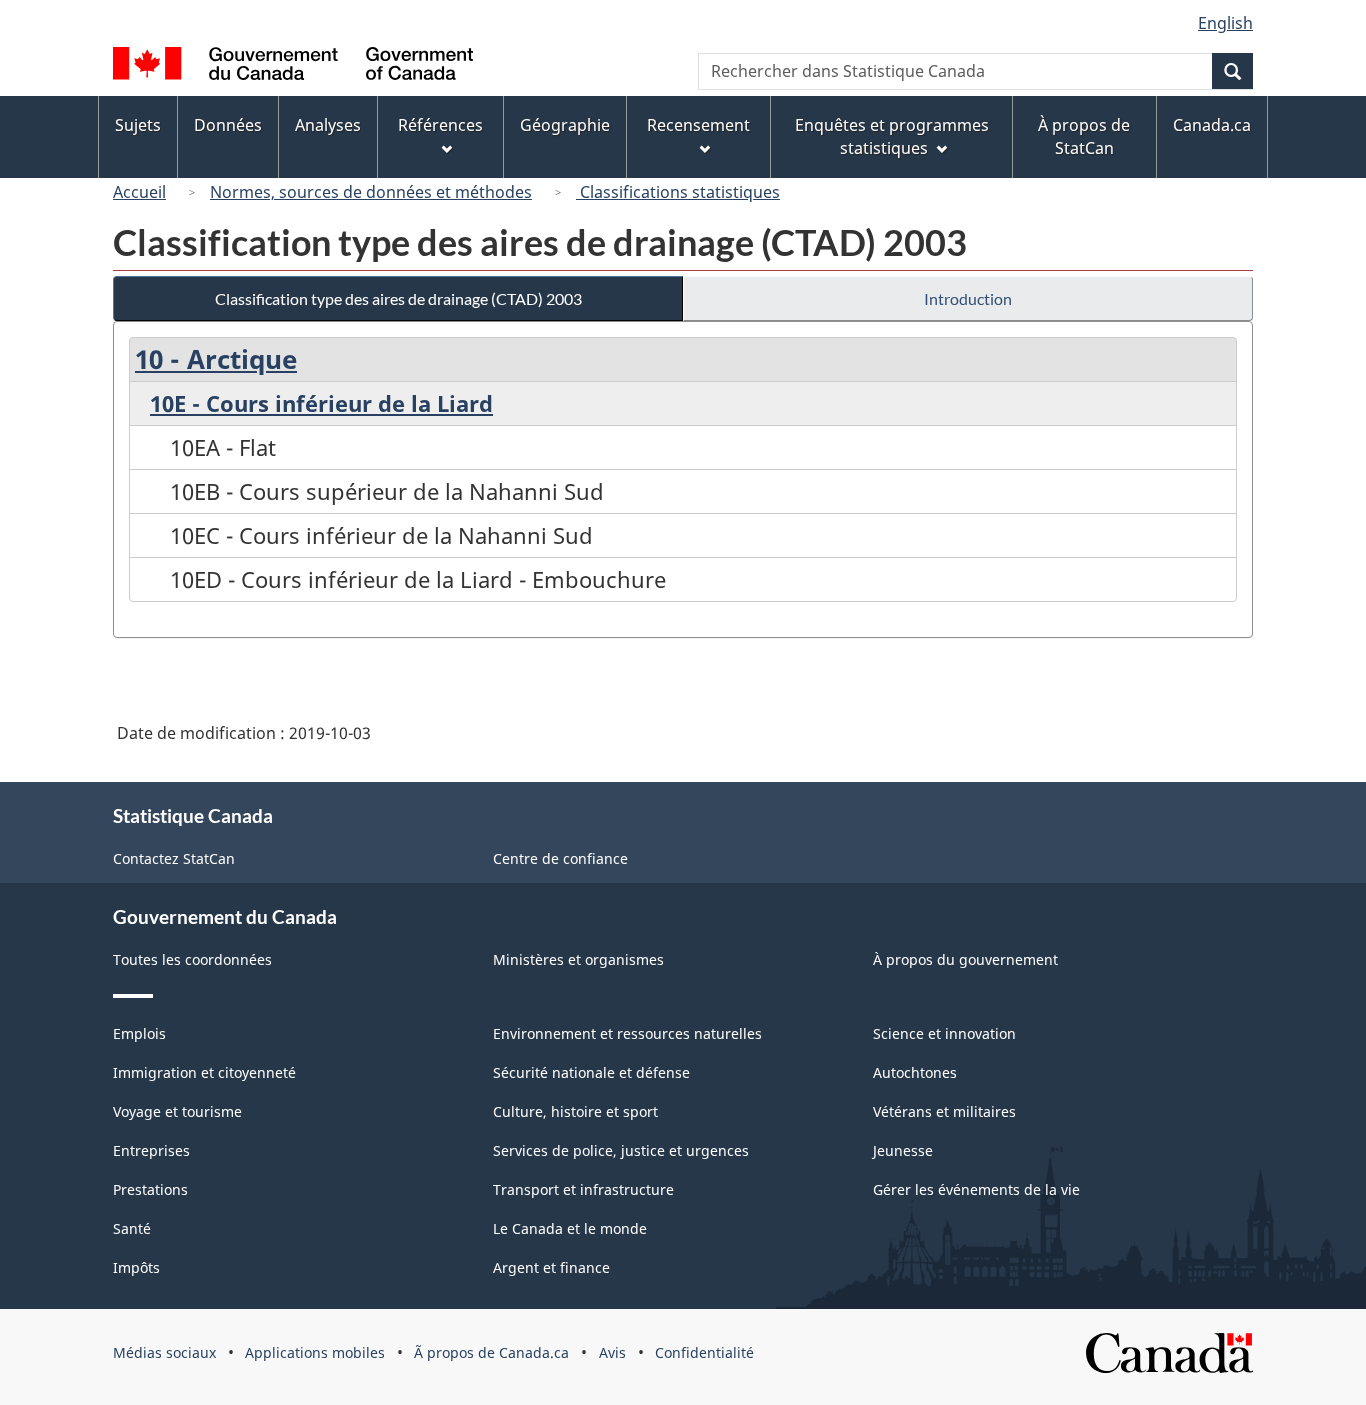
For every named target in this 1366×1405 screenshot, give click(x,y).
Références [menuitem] (440, 125)
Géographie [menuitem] (565, 125)
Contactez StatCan (174, 858)
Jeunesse (903, 1150)
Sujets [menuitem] (138, 125)
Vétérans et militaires (944, 1111)
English (1225, 23)
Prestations (150, 1189)
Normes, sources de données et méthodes (371, 192)
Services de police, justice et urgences (621, 1150)
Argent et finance (551, 1267)
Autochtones (915, 1072)
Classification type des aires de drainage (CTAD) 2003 (398, 298)
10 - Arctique (216, 359)
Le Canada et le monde (570, 1228)
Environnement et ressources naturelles (627, 1033)
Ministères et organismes (578, 959)
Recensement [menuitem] (698, 125)
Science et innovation (944, 1033)
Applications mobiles (315, 1352)
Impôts (136, 1267)
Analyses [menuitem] (328, 125)
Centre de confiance (560, 858)
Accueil (139, 192)
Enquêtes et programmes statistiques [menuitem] (892, 136)
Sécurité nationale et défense (591, 1072)
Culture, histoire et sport (575, 1111)
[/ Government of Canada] (293, 66)
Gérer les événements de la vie (976, 1189)
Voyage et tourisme (177, 1111)
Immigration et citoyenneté (204, 1072)
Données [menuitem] (228, 125)
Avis (612, 1352)
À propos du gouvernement (965, 959)
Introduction (968, 298)
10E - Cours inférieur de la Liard (321, 403)
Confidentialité (704, 1352)
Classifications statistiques (678, 192)
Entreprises (151, 1150)
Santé (132, 1228)
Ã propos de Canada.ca (491, 1352)
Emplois (139, 1033)
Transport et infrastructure (583, 1189)
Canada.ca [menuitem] (1212, 125)
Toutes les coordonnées (192, 959)
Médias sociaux (164, 1352)
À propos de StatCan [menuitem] (1084, 136)
